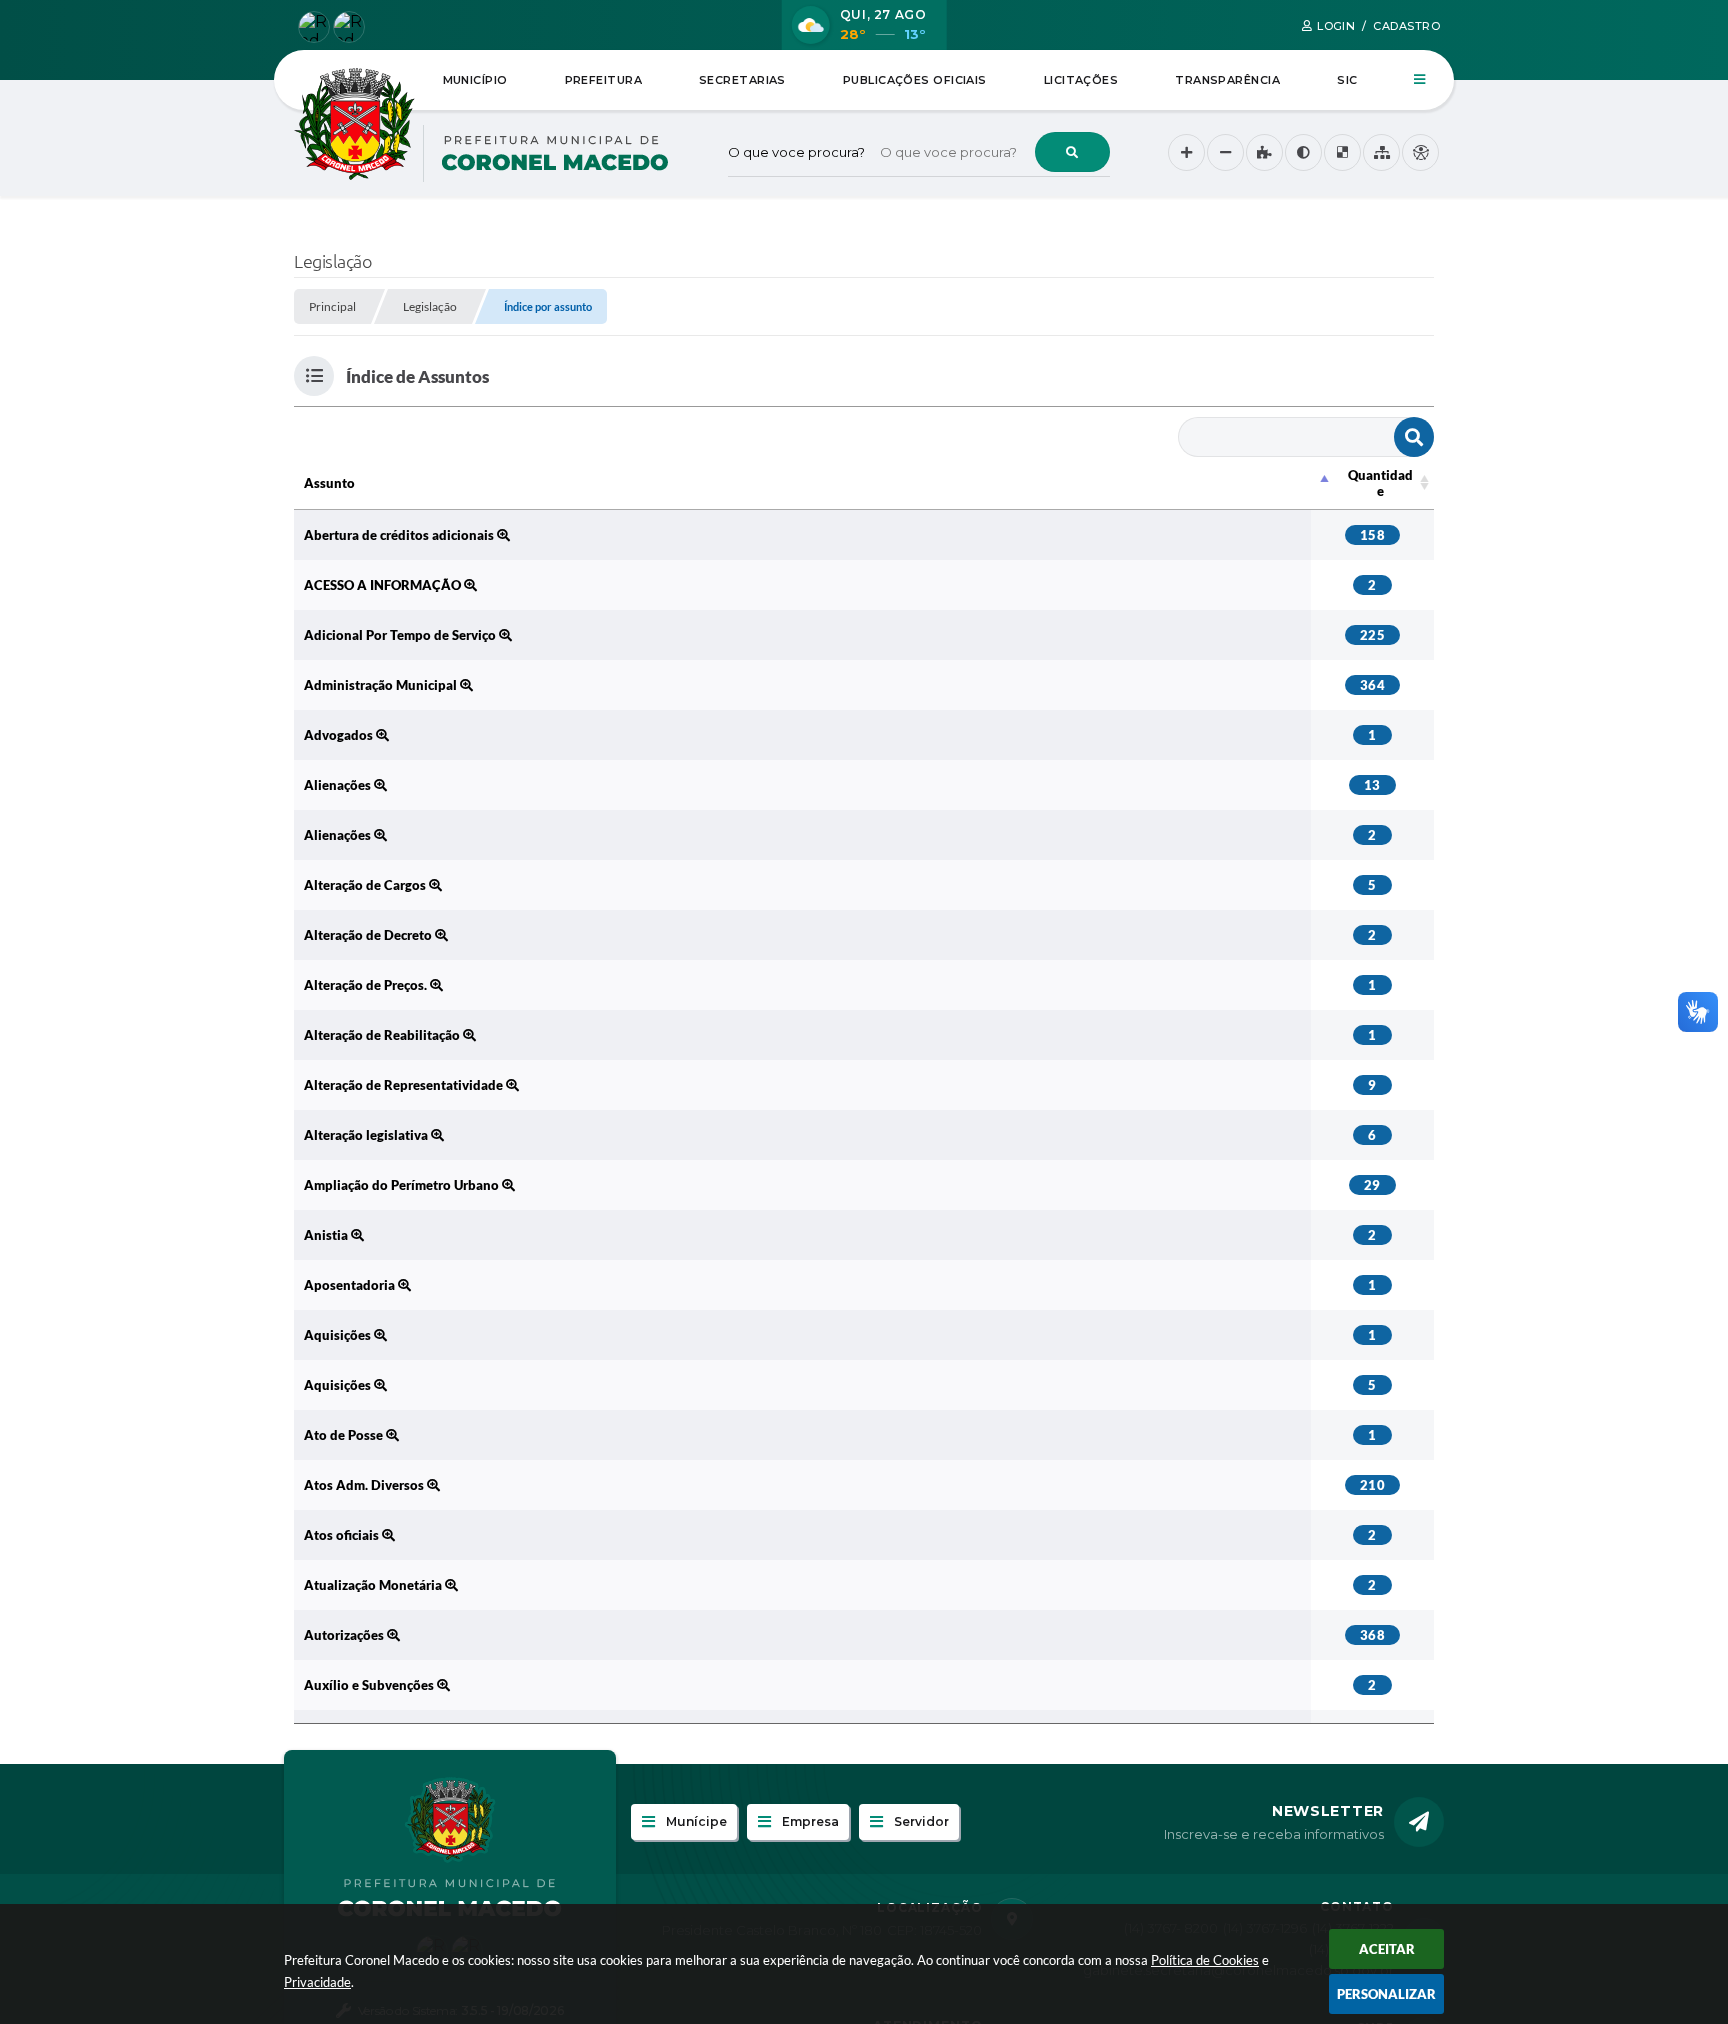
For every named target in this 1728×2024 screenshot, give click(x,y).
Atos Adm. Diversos (365, 1485)
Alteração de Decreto (369, 935)
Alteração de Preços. (367, 985)
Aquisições (339, 1335)
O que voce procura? (796, 152)
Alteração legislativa (367, 1135)
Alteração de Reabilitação (383, 1035)
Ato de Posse (345, 1435)
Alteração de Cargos (366, 885)
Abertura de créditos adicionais (400, 535)
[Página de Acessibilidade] (1420, 152)
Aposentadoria (351, 1285)
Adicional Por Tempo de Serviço (401, 635)
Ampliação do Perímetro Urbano (403, 1185)
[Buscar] (1072, 152)
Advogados (340, 735)
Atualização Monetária (374, 1585)
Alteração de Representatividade (405, 1085)
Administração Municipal (382, 685)
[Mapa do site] (1381, 152)
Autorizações (345, 1635)
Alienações (339, 785)
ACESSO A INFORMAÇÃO (384, 585)
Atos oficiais (343, 1535)
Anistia (327, 1235)
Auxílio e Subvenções (370, 1685)
